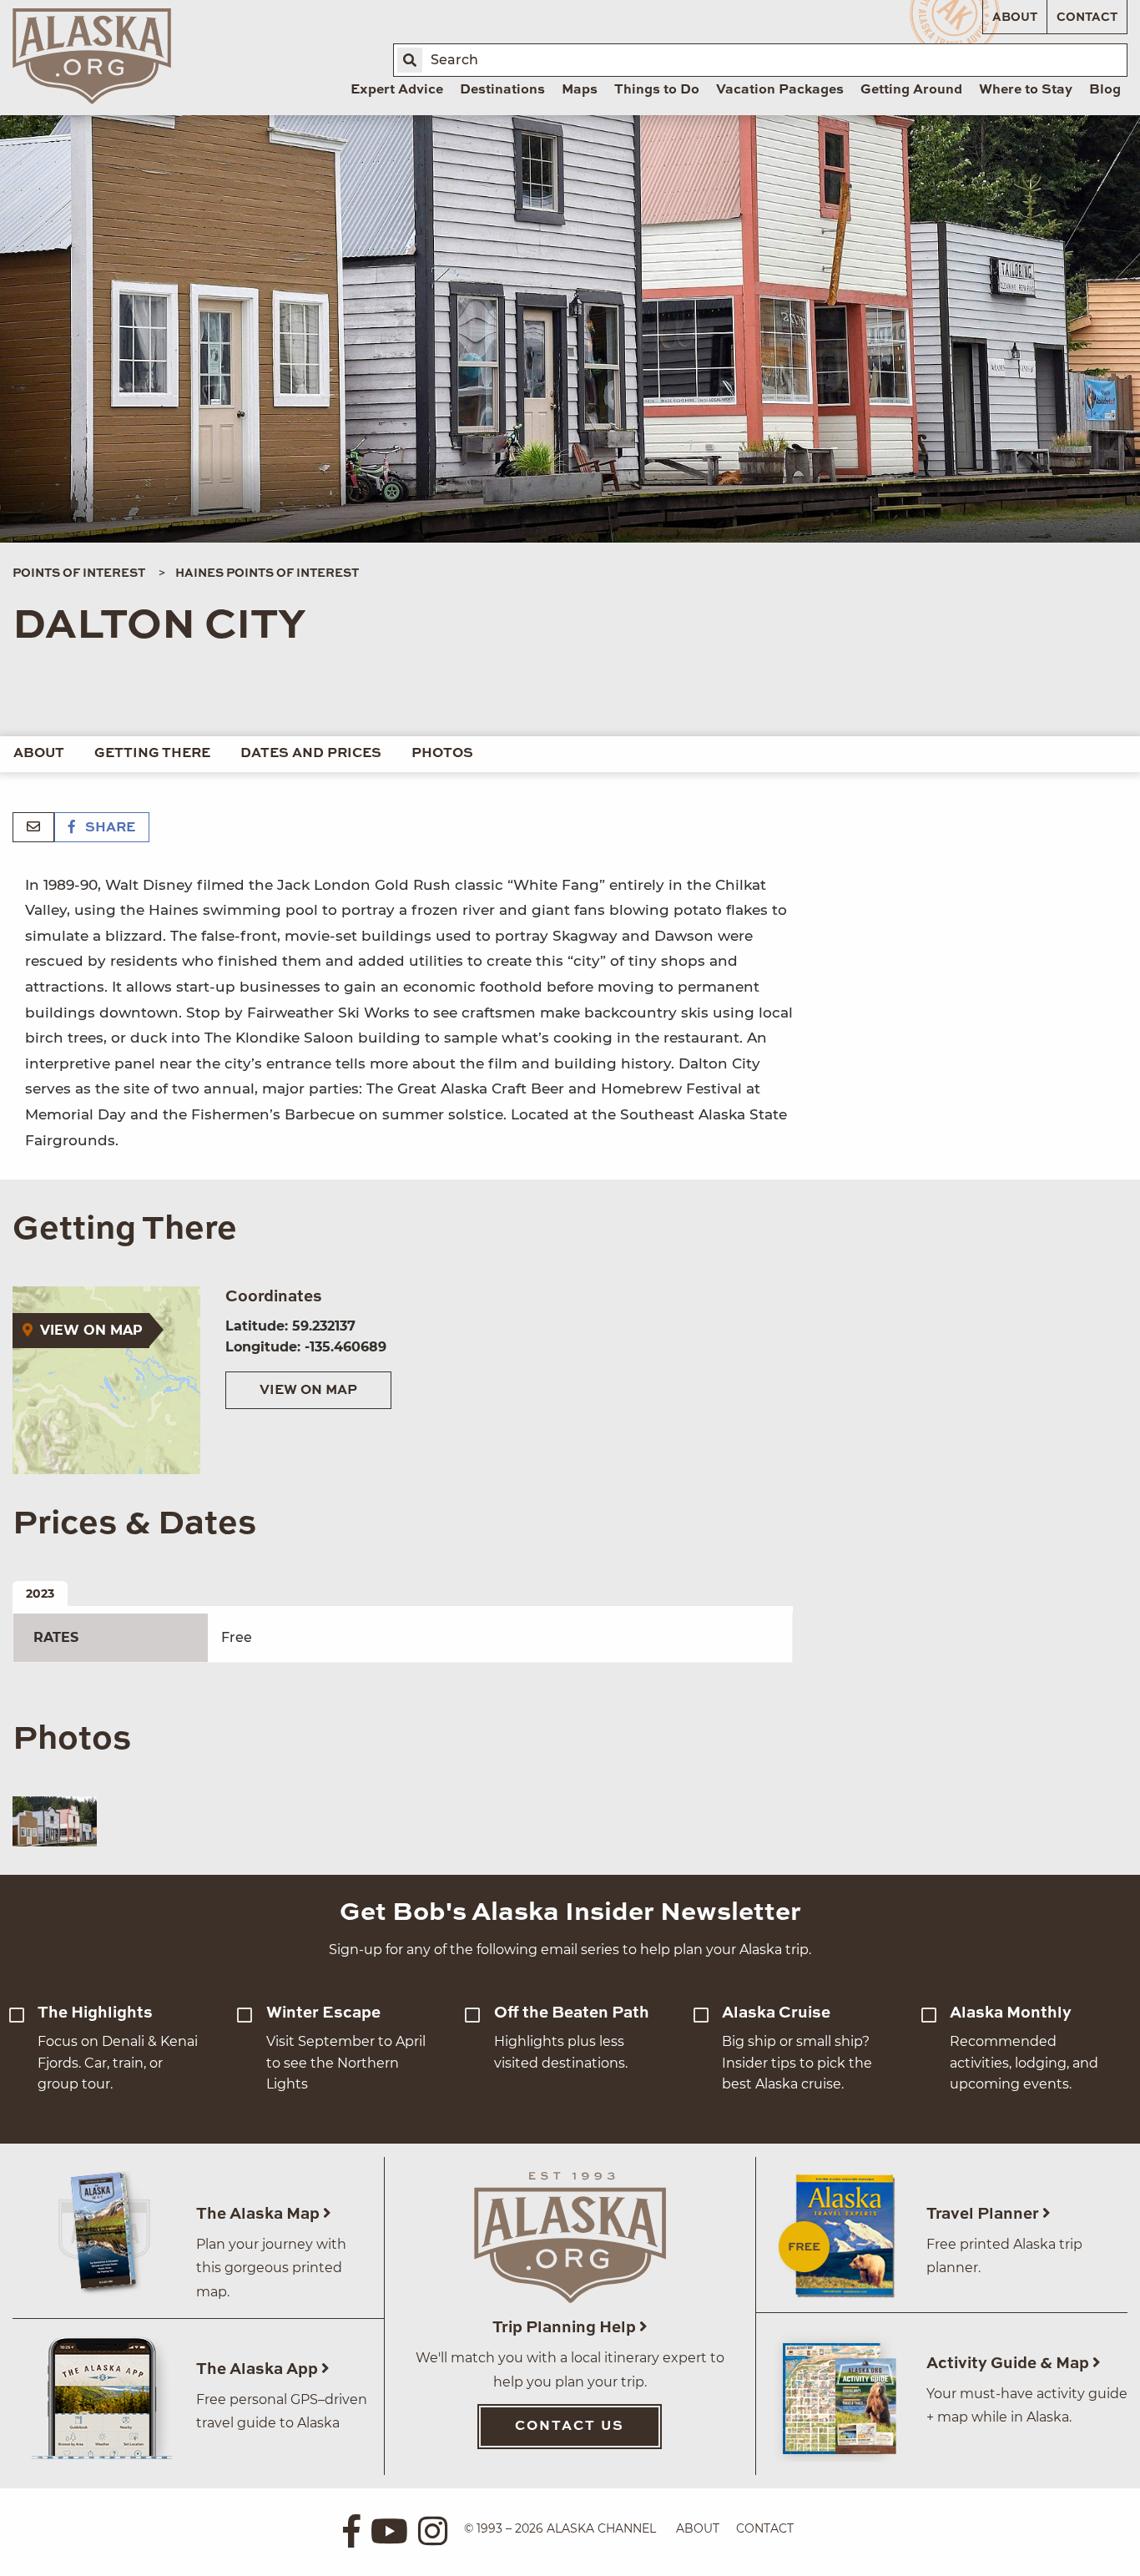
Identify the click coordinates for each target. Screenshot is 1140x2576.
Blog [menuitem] (1105, 90)
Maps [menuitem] (580, 90)
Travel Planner (984, 2214)
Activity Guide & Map (1009, 2364)
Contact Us (570, 2427)
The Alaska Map (260, 2214)
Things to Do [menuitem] (657, 90)
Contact (1087, 18)
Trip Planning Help (566, 2328)
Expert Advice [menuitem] (397, 90)
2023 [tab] (40, 1594)
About (1015, 18)
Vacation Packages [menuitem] (780, 90)
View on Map (308, 1391)
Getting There (152, 754)
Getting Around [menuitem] (911, 90)
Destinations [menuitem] (502, 90)
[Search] (410, 60)
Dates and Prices (311, 754)
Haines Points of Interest (267, 573)
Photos (442, 754)
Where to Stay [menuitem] (1026, 90)
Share (108, 828)
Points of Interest (79, 573)
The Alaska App (259, 2369)
